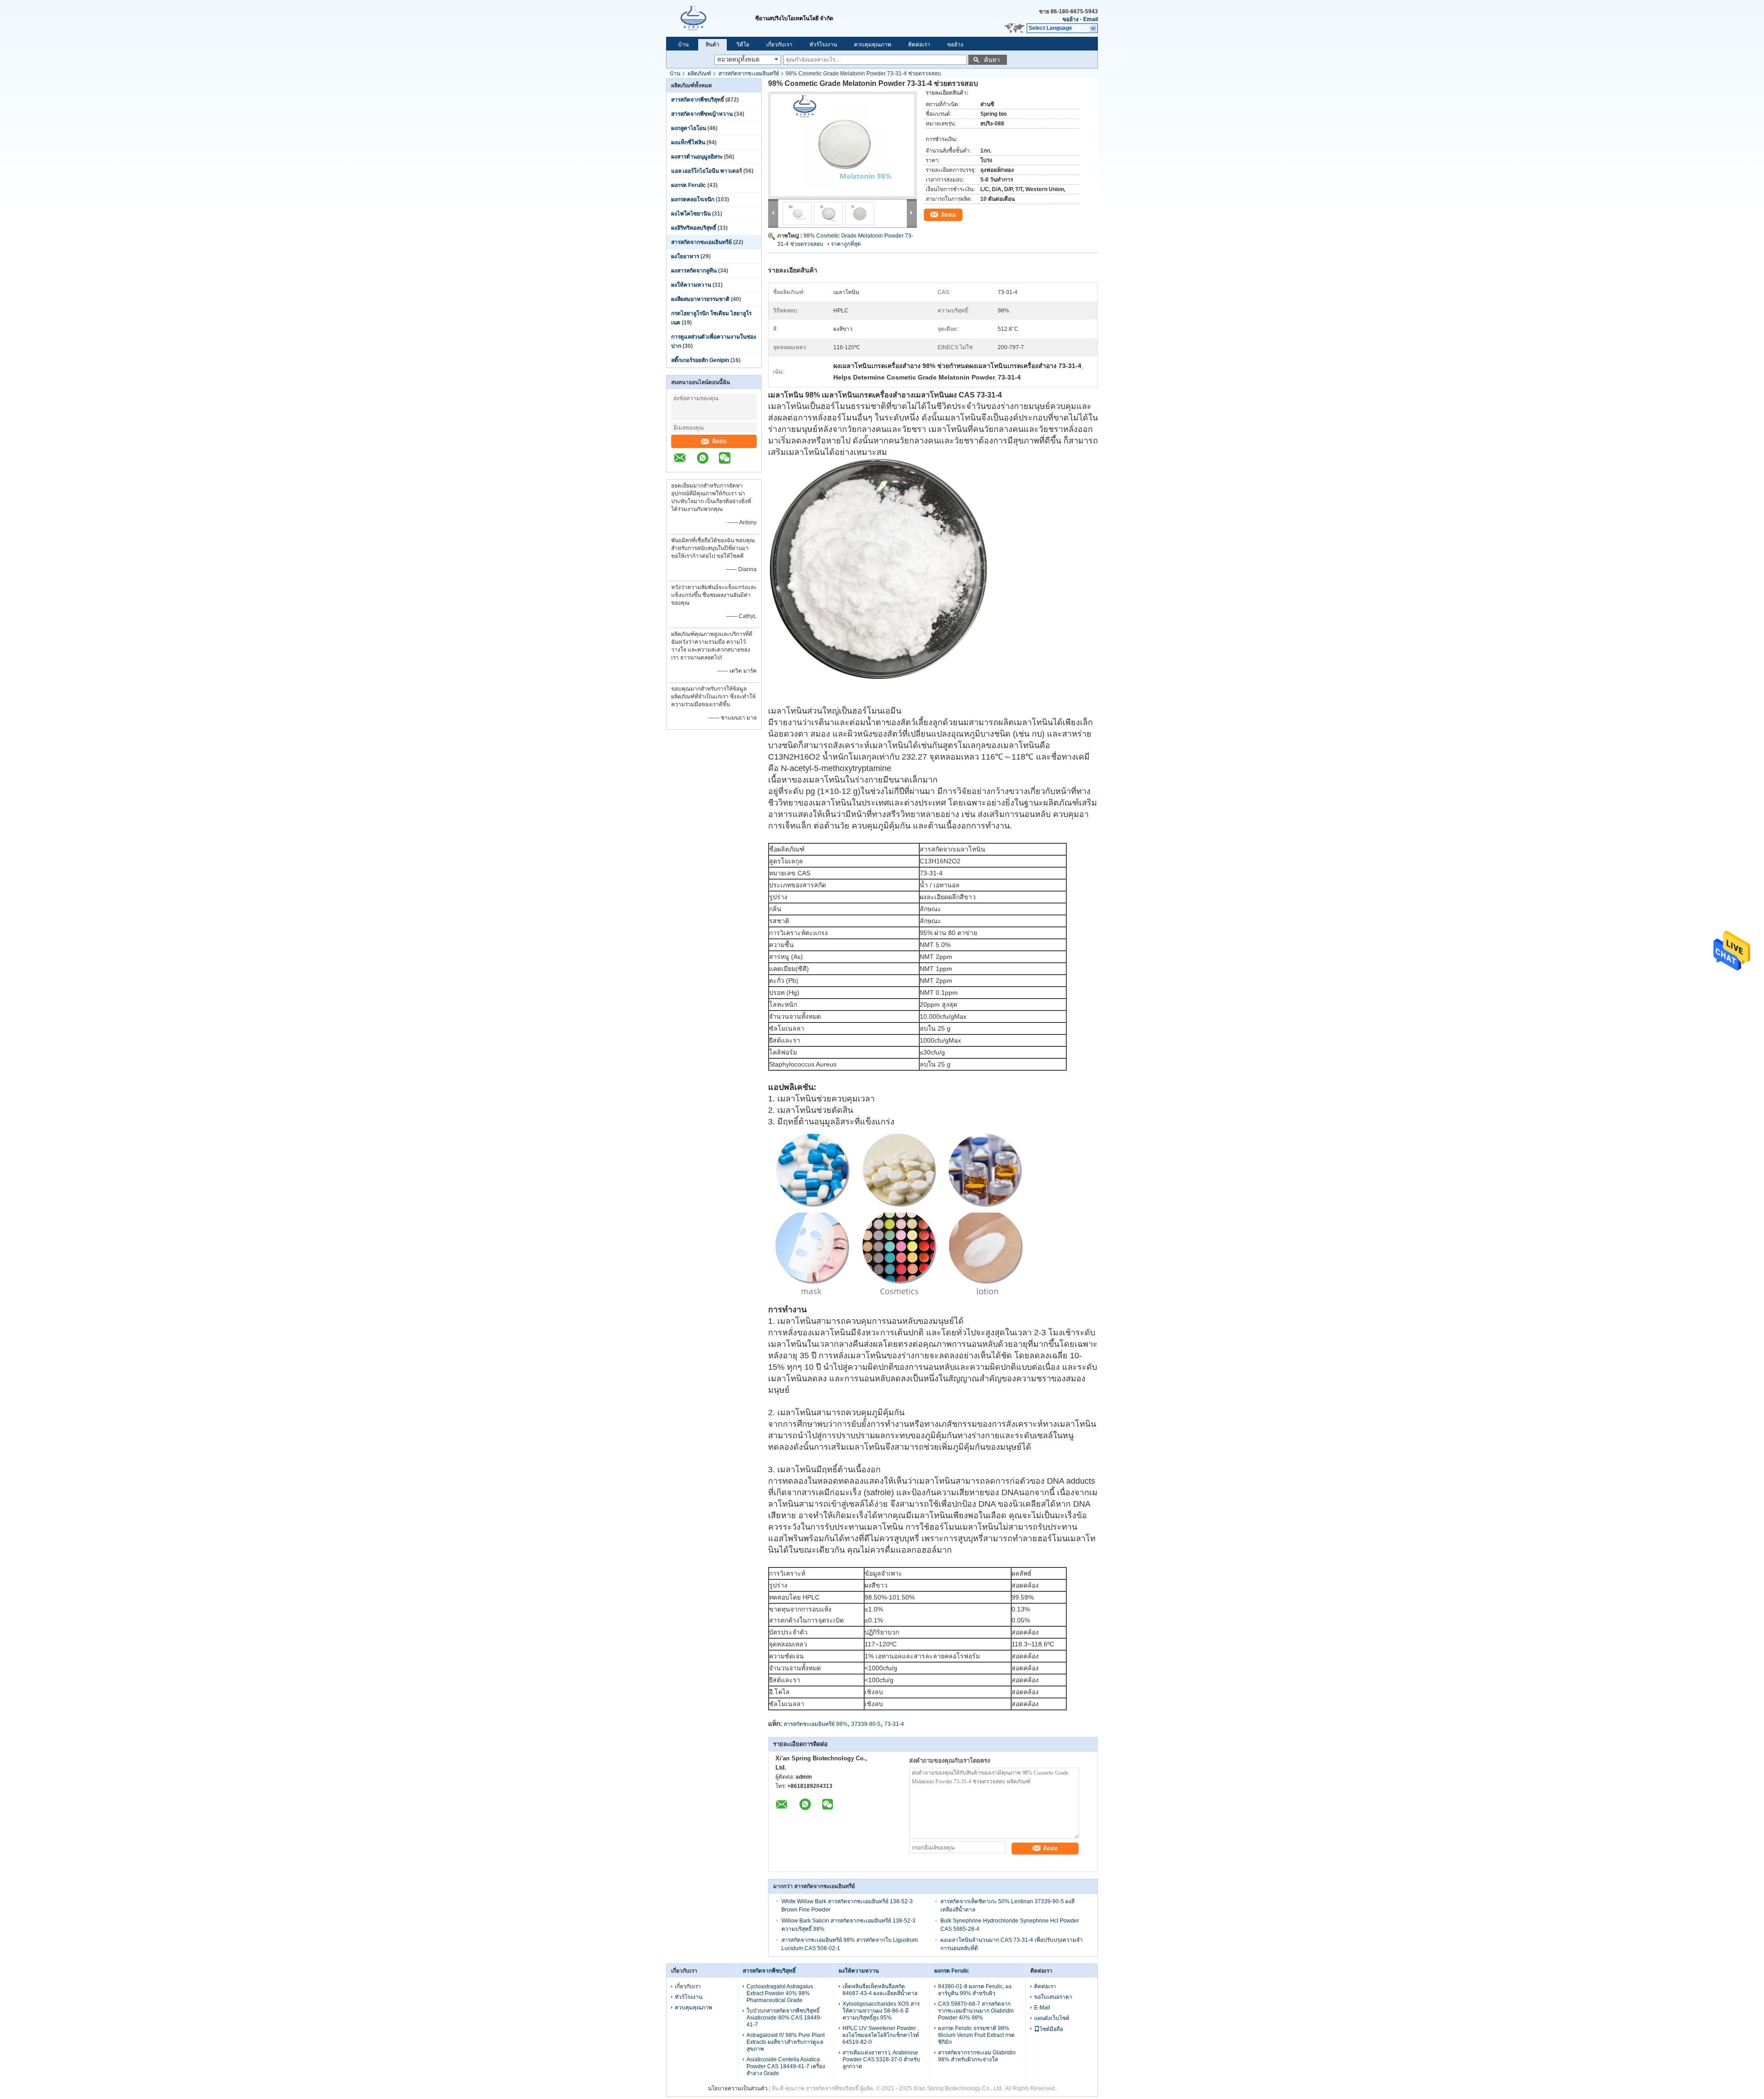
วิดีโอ (743, 45)
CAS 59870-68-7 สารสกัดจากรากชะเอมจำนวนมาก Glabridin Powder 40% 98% (976, 2011)
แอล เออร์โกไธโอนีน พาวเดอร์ (707, 171)
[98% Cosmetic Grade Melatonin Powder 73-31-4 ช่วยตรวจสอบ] (842, 145)
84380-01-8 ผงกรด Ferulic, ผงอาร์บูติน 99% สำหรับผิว (975, 1990)
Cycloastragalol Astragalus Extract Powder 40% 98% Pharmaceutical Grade (780, 1993)
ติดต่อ (719, 441)
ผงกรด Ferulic (689, 185)
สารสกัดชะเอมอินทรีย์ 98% (816, 1724)
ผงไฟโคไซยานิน (691, 214)
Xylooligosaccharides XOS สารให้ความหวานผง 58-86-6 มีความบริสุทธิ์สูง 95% (881, 2011)
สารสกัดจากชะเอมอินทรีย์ (749, 74)
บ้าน (683, 45)
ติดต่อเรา (919, 45)
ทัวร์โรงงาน (823, 45)
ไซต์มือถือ (1051, 2029)
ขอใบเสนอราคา (1053, 1997)
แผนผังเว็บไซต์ (1052, 2018)
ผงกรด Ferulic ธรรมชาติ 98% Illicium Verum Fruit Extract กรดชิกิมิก (976, 2035)
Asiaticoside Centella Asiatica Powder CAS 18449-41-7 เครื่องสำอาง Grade (786, 2066)
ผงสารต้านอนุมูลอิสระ (697, 157)
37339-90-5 (866, 1724)
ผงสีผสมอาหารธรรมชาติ (700, 299)
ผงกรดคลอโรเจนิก (693, 199)
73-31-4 (894, 1724)
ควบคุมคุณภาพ (873, 45)
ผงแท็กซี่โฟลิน (688, 142)
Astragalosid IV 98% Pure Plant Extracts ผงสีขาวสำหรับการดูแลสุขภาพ (786, 2042)
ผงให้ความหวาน (691, 285)
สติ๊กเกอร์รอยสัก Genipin (700, 360)
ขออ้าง (1071, 19)
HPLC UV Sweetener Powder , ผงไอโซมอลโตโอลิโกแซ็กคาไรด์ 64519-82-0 (881, 2035)
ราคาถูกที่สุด (846, 244)
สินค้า (712, 45)
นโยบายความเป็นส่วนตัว (738, 2088)
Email (1091, 19)
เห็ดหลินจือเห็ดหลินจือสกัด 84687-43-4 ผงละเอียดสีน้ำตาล (880, 1990)
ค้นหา (992, 60)
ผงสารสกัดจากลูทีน (694, 271)
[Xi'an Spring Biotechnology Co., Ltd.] (711, 18)
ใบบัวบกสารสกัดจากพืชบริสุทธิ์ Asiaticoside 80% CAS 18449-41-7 (784, 2018)
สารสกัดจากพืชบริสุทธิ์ (698, 100)
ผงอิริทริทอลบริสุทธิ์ (694, 228)
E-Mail (1042, 2008)
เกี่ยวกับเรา (779, 45)
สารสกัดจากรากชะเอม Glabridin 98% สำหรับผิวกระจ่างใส (977, 2056)
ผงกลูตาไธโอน (689, 128)
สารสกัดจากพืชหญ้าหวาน (702, 114)
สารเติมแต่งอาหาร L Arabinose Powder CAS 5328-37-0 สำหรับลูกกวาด (881, 2059)
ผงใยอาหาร (685, 256)
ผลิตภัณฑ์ (699, 74)
